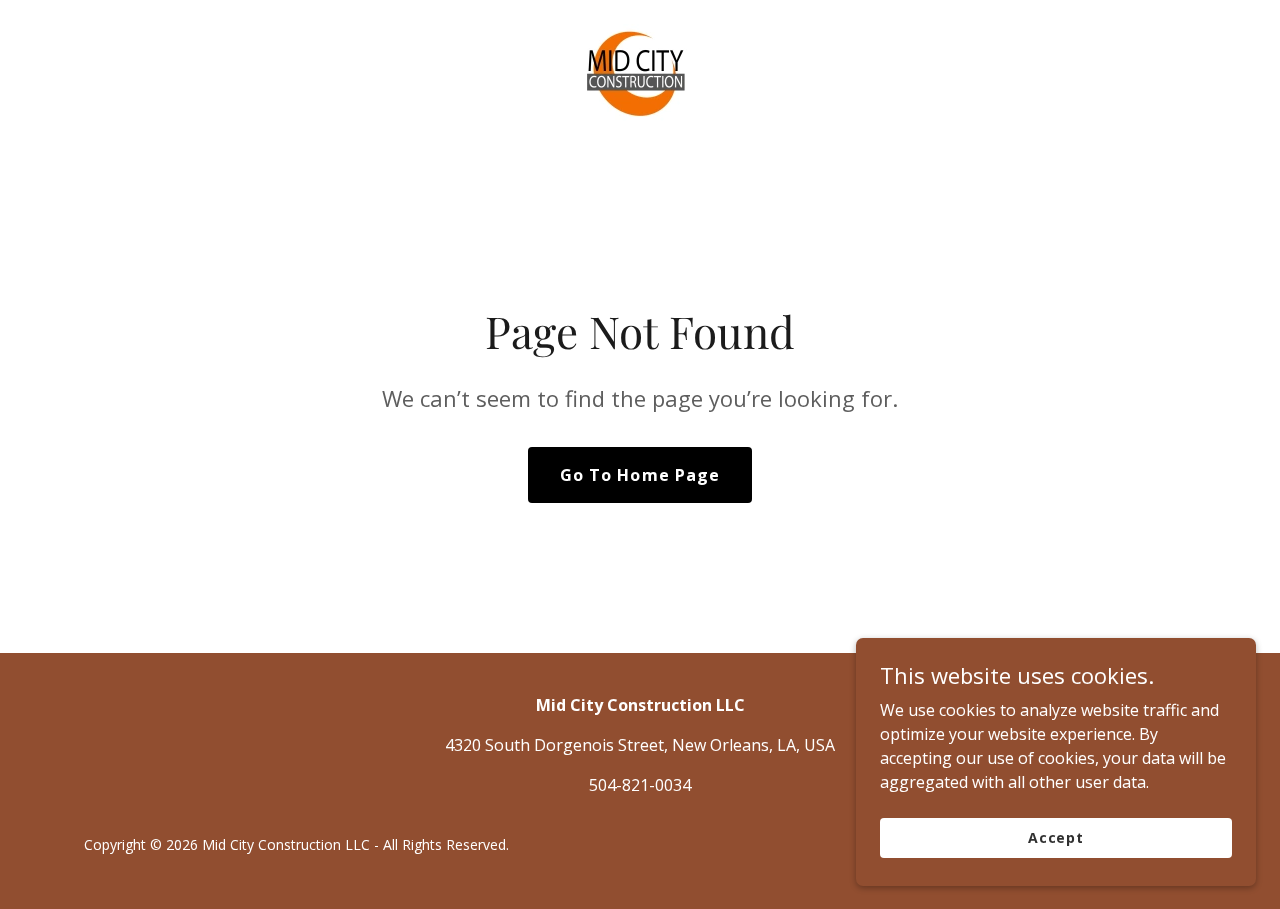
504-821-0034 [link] (640, 785)
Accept (1056, 837)
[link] (640, 75)
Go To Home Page (639, 475)
